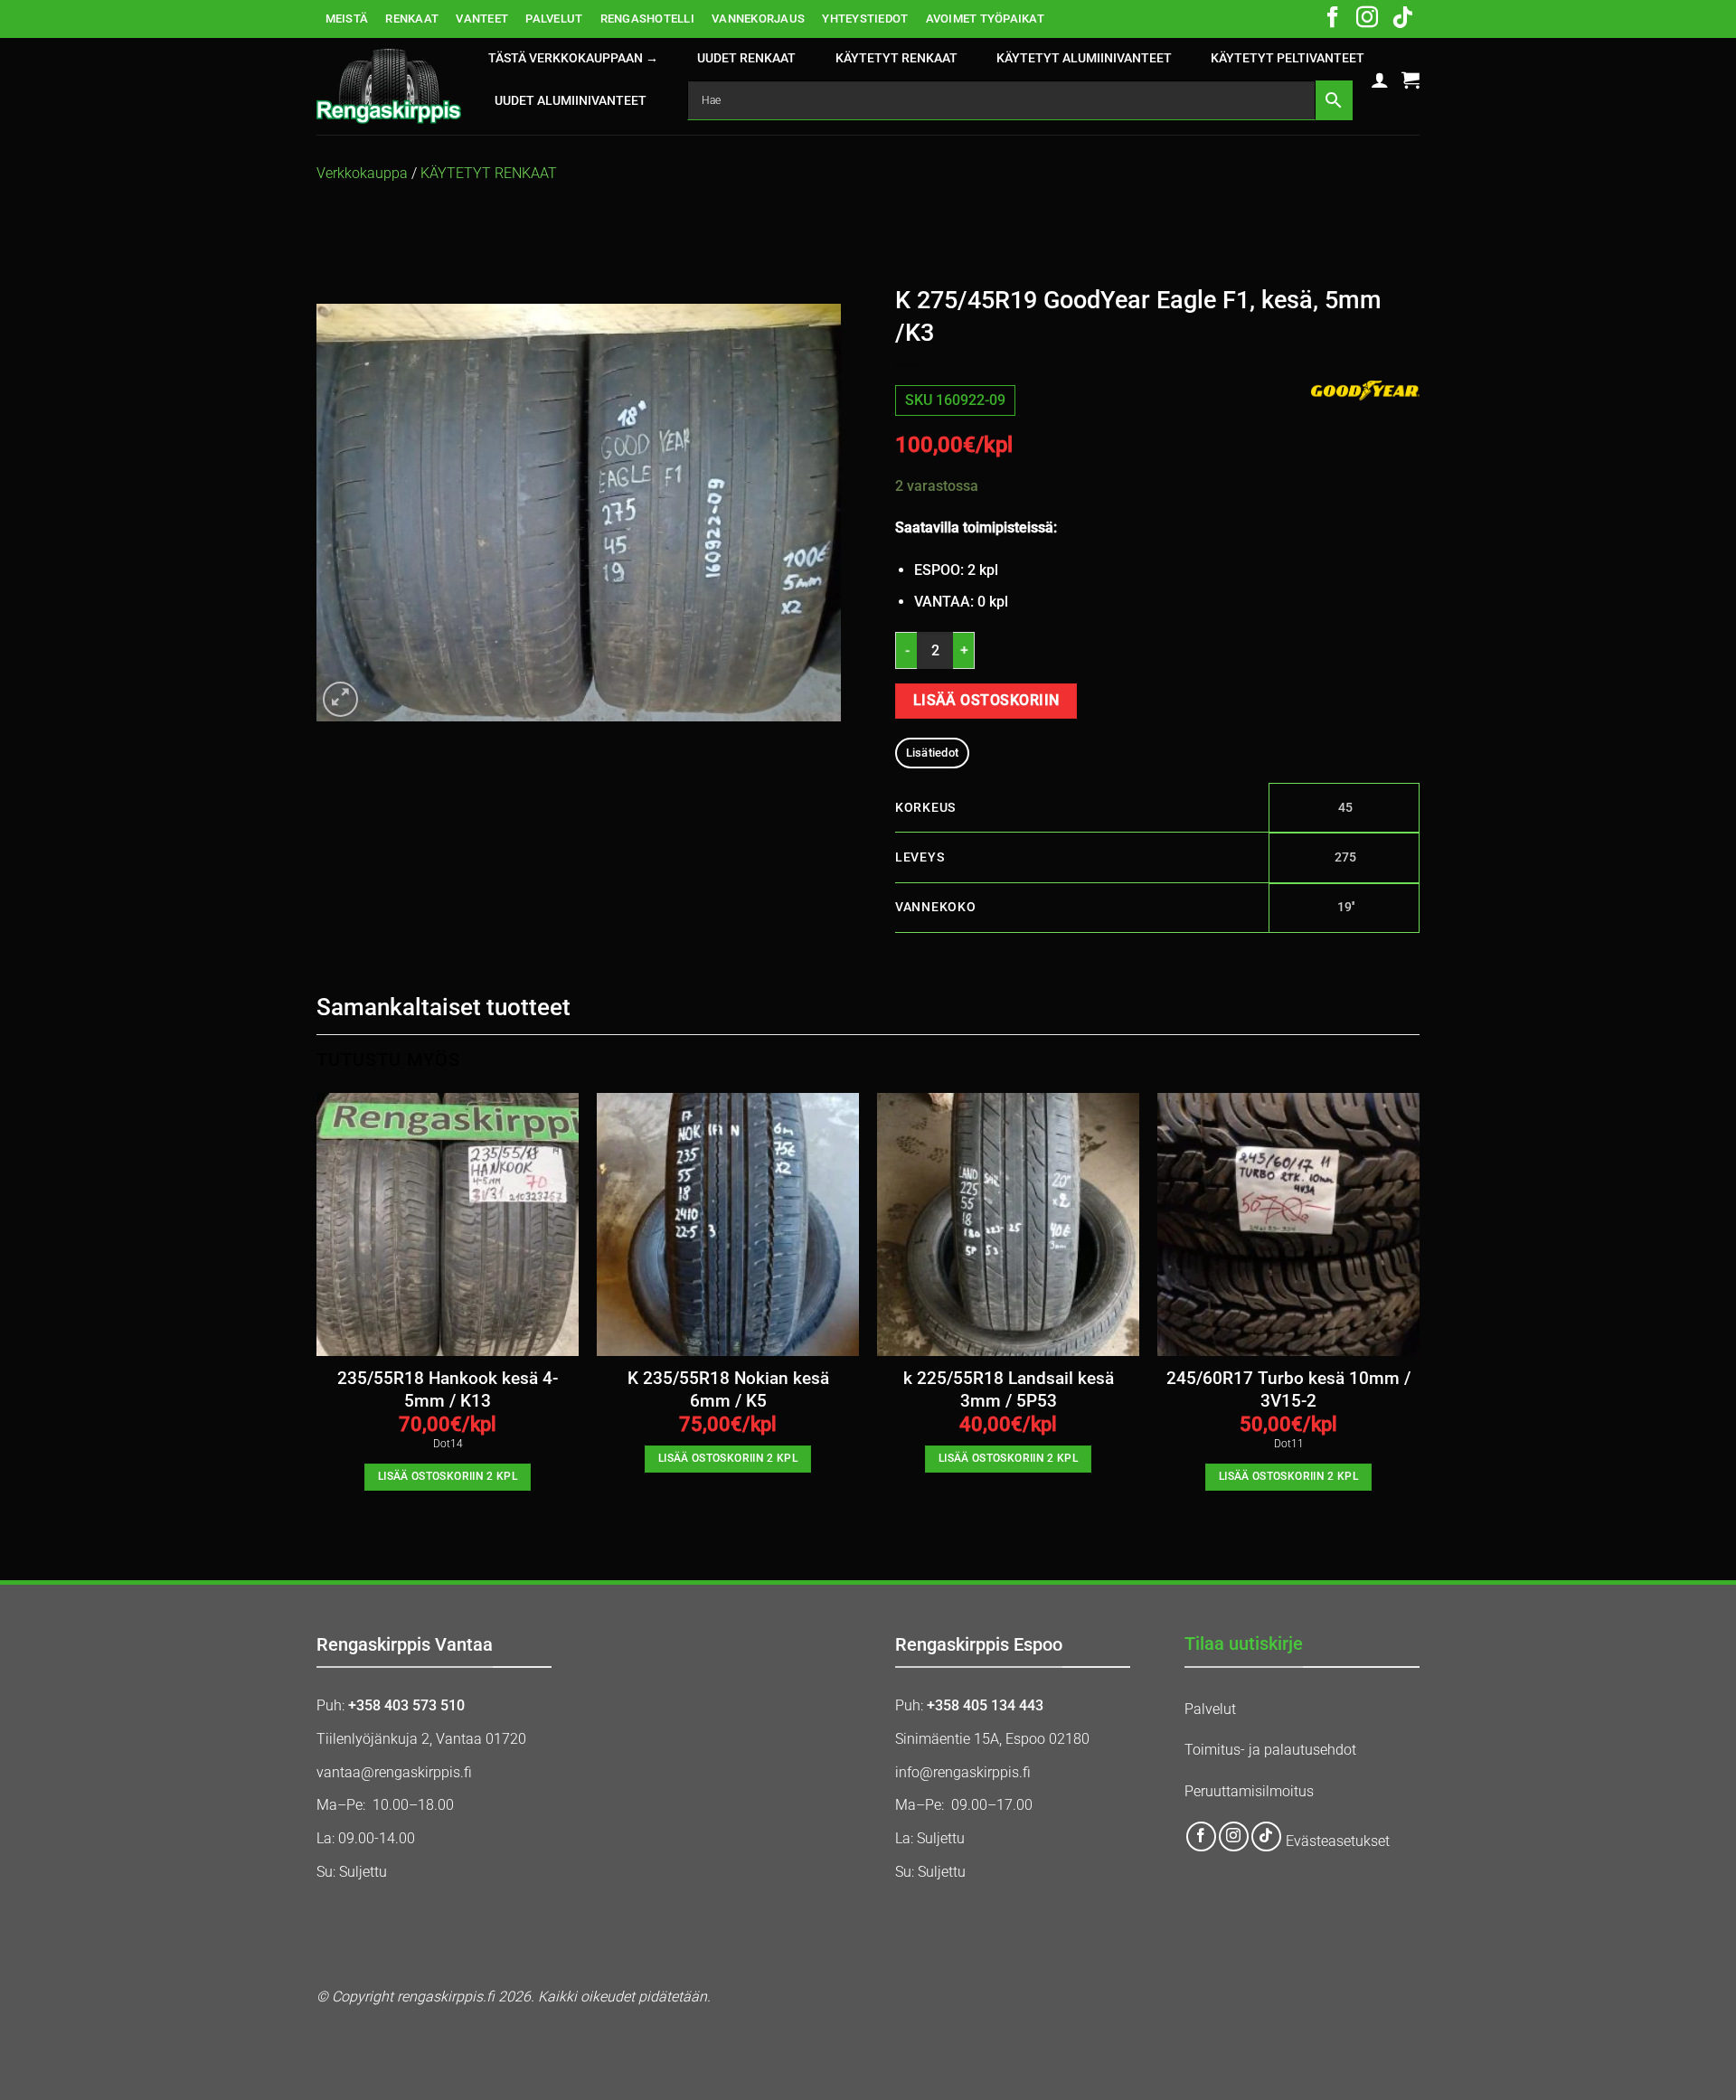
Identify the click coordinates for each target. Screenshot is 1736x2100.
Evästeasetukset (1338, 1842)
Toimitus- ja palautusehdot (1270, 1750)
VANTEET (482, 19)
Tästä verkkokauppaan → (573, 58)
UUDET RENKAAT (746, 58)
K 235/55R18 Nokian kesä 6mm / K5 (728, 1389)
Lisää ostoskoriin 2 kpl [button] (448, 1476)
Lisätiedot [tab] (933, 753)
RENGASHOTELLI (647, 19)
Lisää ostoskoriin (986, 701)
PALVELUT (554, 19)
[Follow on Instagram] (1367, 19)
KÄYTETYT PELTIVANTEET (1288, 58)
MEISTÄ (347, 19)
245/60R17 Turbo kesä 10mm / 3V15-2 (1288, 1389)
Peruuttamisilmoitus (1249, 1791)
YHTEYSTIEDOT (865, 19)
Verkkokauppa (362, 173)
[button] (1380, 80)
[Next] (1419, 1308)
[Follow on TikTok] (1402, 19)
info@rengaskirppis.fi (963, 1772)
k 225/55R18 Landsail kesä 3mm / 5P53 (1009, 1389)
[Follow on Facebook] (1333, 19)
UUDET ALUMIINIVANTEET (571, 101)
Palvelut (1210, 1709)
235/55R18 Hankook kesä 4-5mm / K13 (448, 1389)
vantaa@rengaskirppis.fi (394, 1772)
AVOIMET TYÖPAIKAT (985, 19)
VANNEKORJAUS (758, 19)
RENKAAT (412, 19)
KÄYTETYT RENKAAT (896, 58)
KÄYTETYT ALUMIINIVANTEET (1084, 58)
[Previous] (317, 1308)
